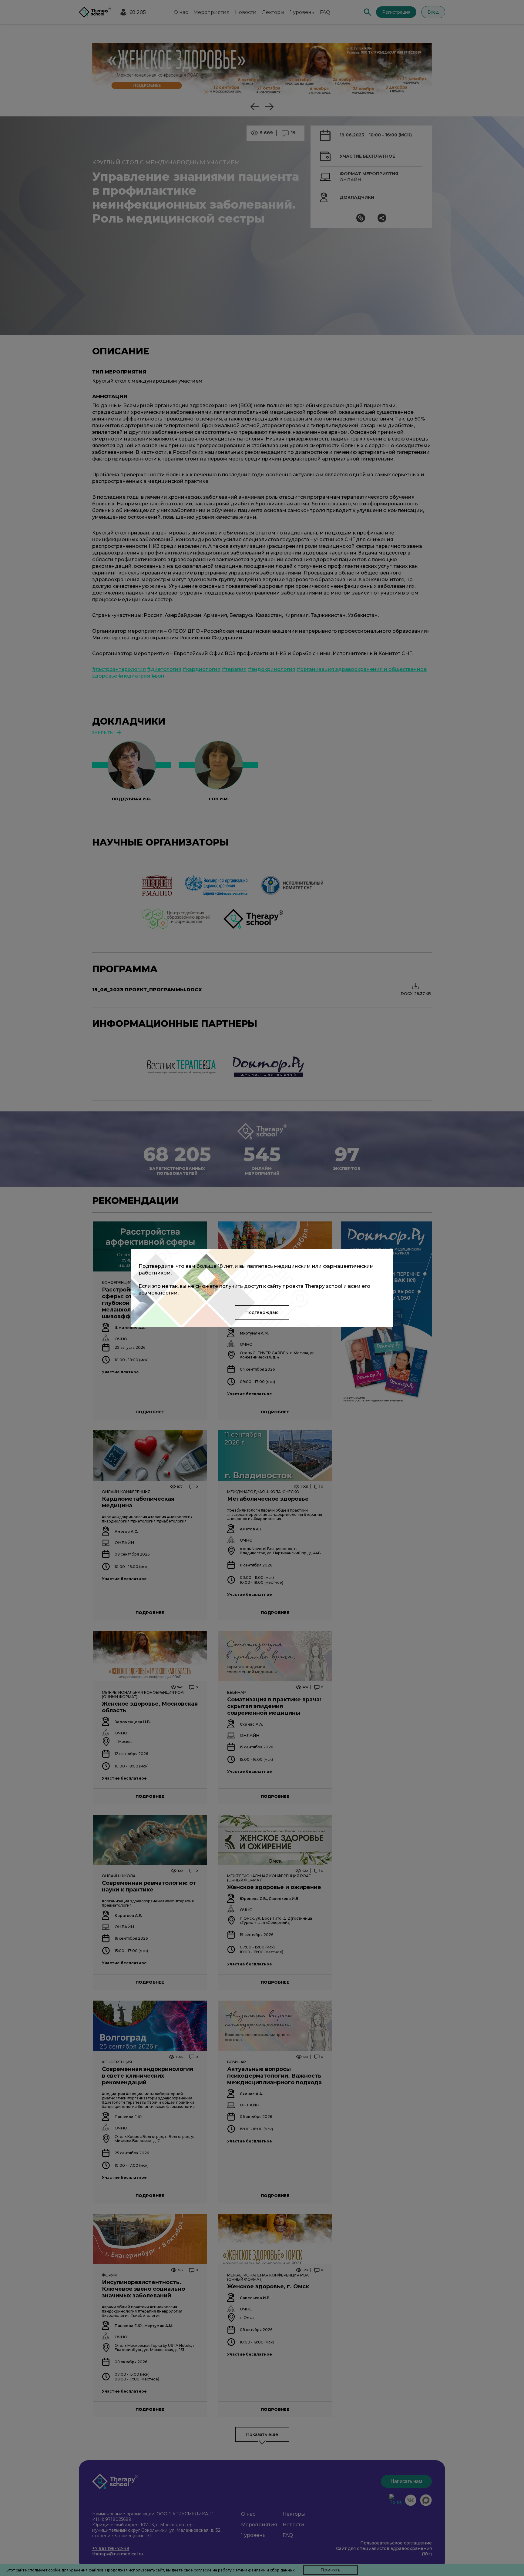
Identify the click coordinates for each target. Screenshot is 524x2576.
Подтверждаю (262, 1312)
